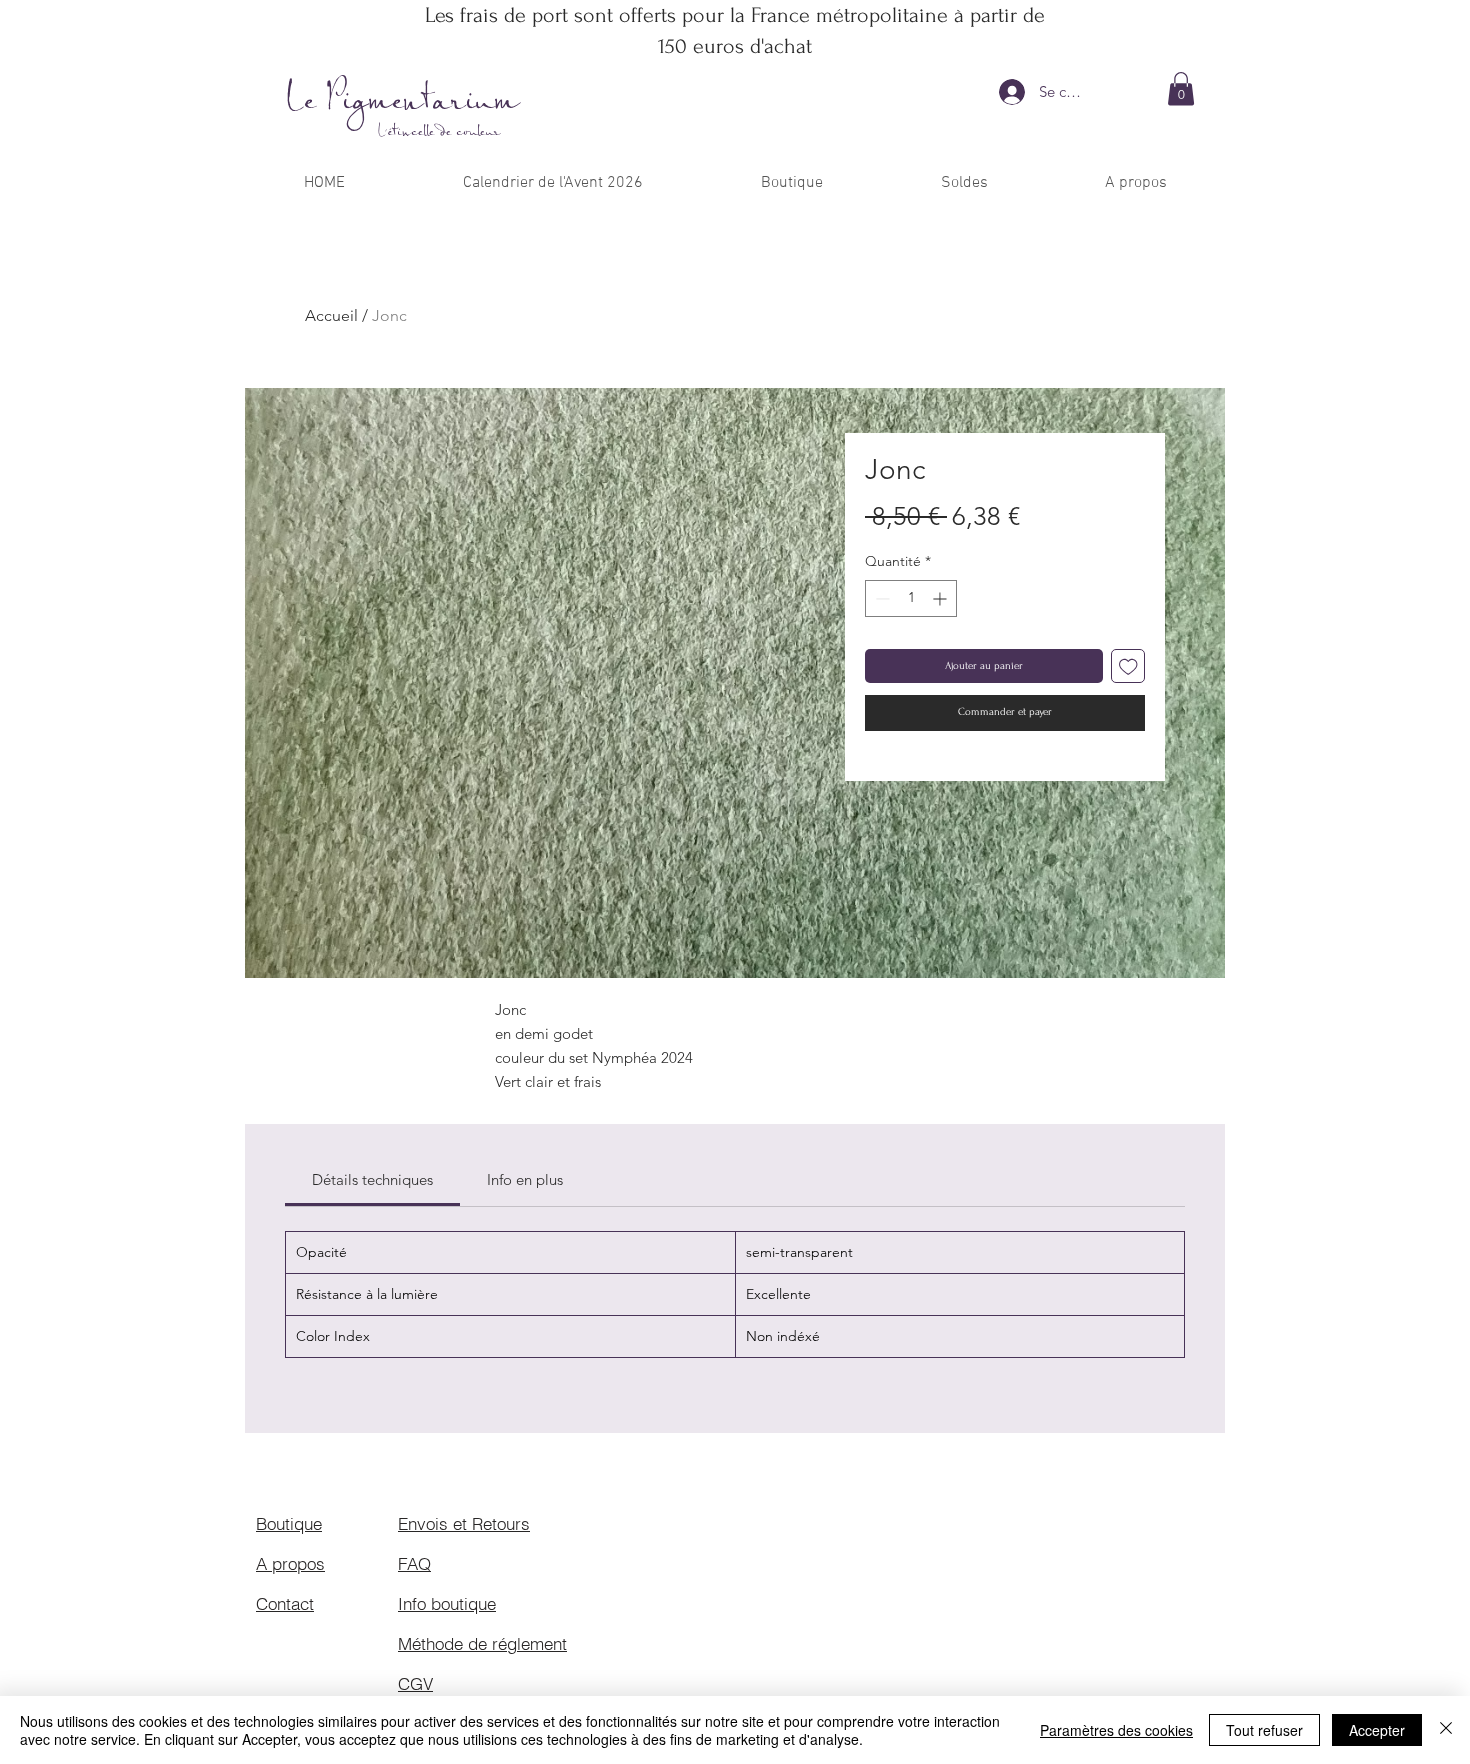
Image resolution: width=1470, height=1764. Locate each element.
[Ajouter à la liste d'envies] (1128, 666)
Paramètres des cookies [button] (1116, 1730)
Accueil (331, 315)
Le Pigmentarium (403, 101)
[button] (1181, 88)
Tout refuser (1264, 1730)
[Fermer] (1446, 1730)
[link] (372, 1179)
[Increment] (941, 598)
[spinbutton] (911, 598)
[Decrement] (880, 598)
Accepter (1377, 1730)
